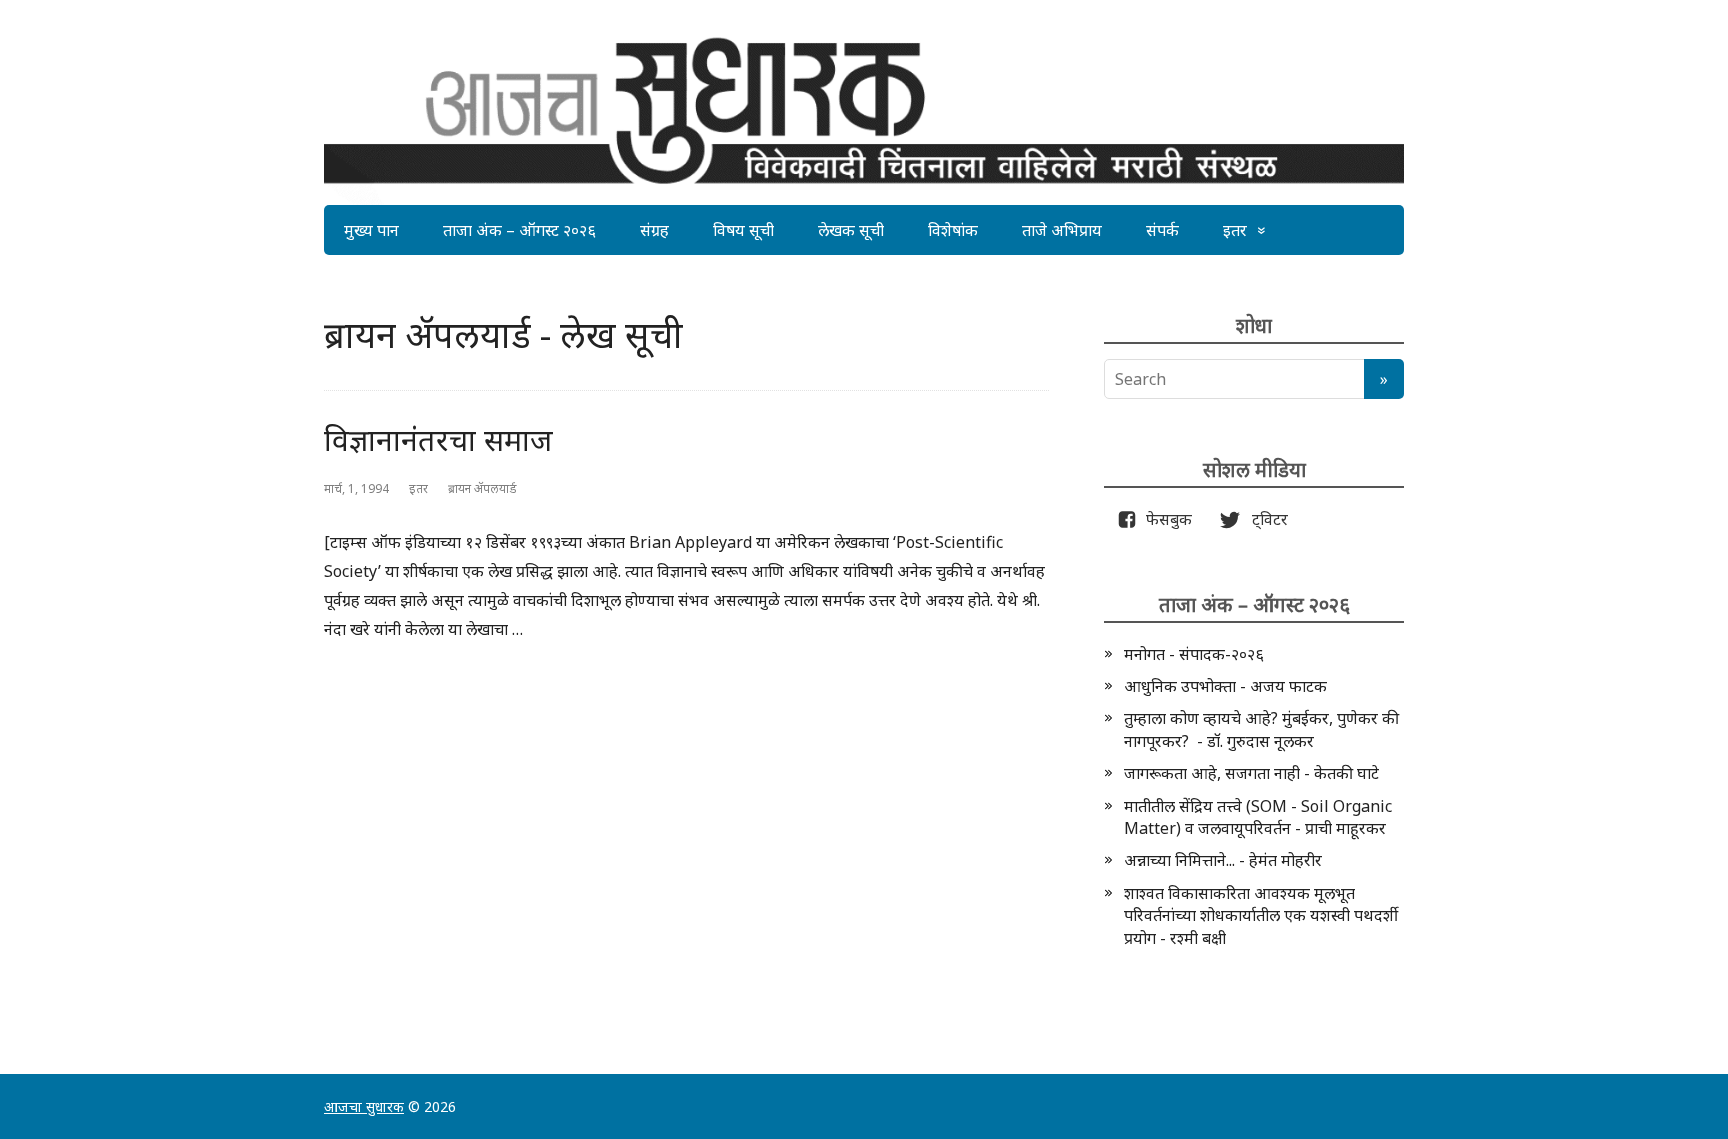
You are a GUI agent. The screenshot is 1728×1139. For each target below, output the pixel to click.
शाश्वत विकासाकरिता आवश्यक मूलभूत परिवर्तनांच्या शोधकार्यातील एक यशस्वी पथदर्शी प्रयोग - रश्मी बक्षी (1261, 915)
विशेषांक (953, 230)
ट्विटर (1264, 519)
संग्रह (654, 230)
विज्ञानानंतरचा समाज (438, 439)
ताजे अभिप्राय (1062, 230)
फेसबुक (1165, 519)
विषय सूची (743, 230)
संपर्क (1162, 230)
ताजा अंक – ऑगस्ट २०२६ (519, 230)
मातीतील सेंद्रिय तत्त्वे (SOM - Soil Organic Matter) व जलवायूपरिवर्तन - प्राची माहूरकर (1258, 817)
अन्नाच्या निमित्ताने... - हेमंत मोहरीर (1223, 860)
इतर (1235, 230)
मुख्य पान (371, 230)
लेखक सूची (851, 230)
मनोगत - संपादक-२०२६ (1194, 654)
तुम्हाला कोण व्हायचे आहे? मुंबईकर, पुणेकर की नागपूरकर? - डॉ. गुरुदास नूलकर (1261, 729)
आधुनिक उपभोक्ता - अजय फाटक (1225, 686)
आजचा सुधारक (364, 1106)
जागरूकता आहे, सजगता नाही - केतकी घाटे (1251, 773)
